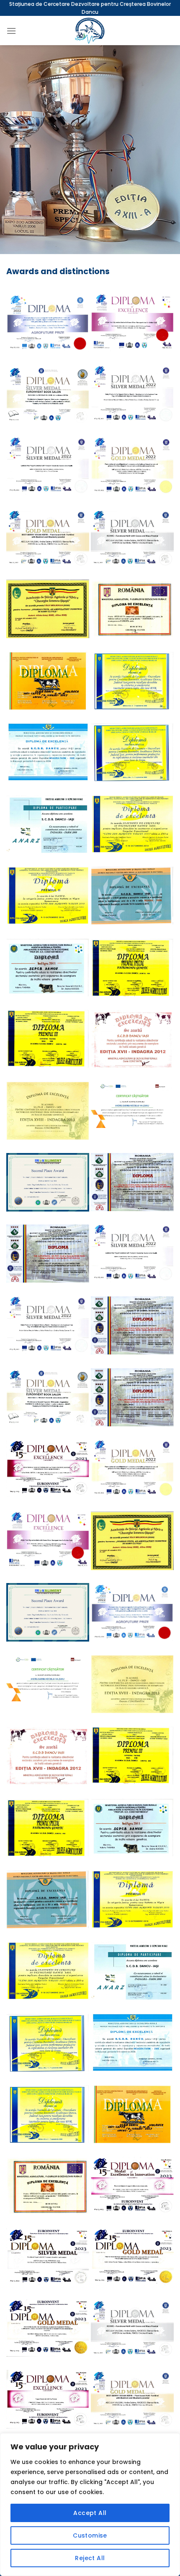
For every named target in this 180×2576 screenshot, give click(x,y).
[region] (90, 2505)
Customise (90, 2535)
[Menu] (11, 31)
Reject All (90, 2558)
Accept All (90, 2513)
